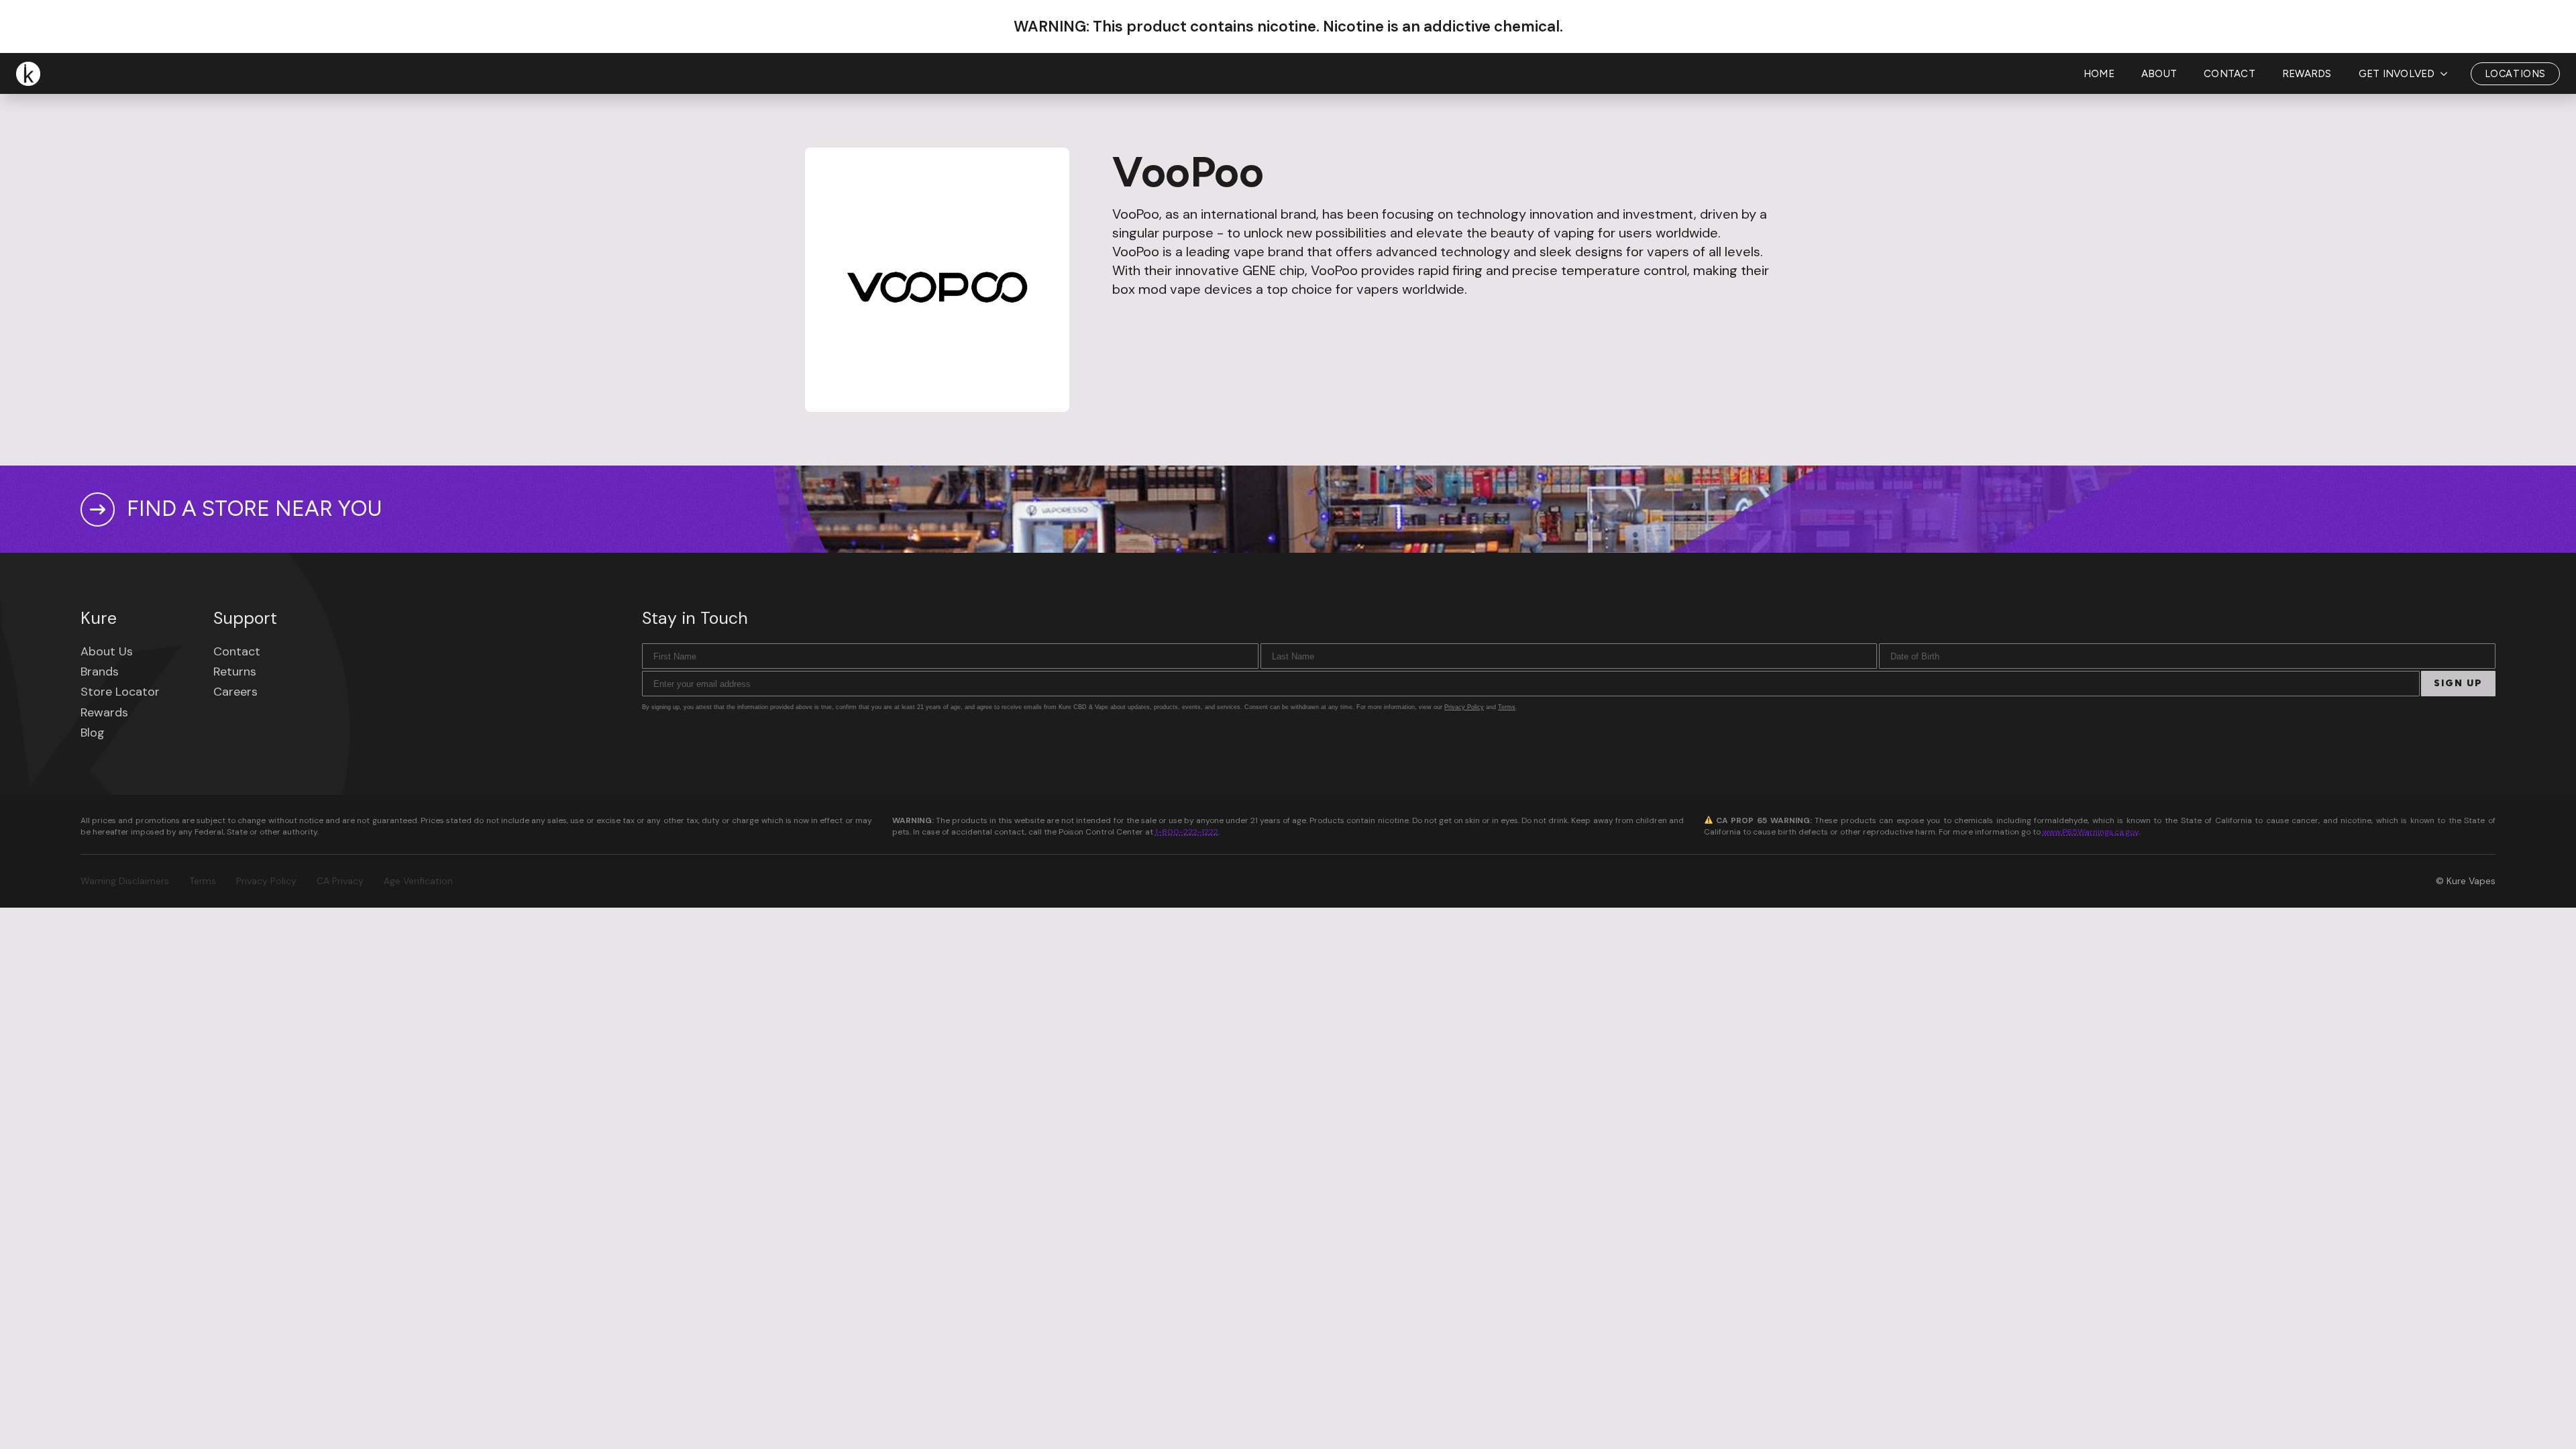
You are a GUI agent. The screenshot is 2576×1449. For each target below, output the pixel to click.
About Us (107, 651)
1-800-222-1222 (1187, 832)
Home (2099, 74)
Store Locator (120, 692)
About (2159, 74)
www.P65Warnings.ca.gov (2091, 832)
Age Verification (418, 881)
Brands (100, 672)
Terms (1507, 707)
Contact (2230, 74)
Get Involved (2397, 74)
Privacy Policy (1464, 707)
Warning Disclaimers (125, 881)
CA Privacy (340, 881)
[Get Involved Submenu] (2448, 74)
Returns (235, 672)
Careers (235, 692)
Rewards (2307, 74)
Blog (93, 733)
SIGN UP (2458, 683)
